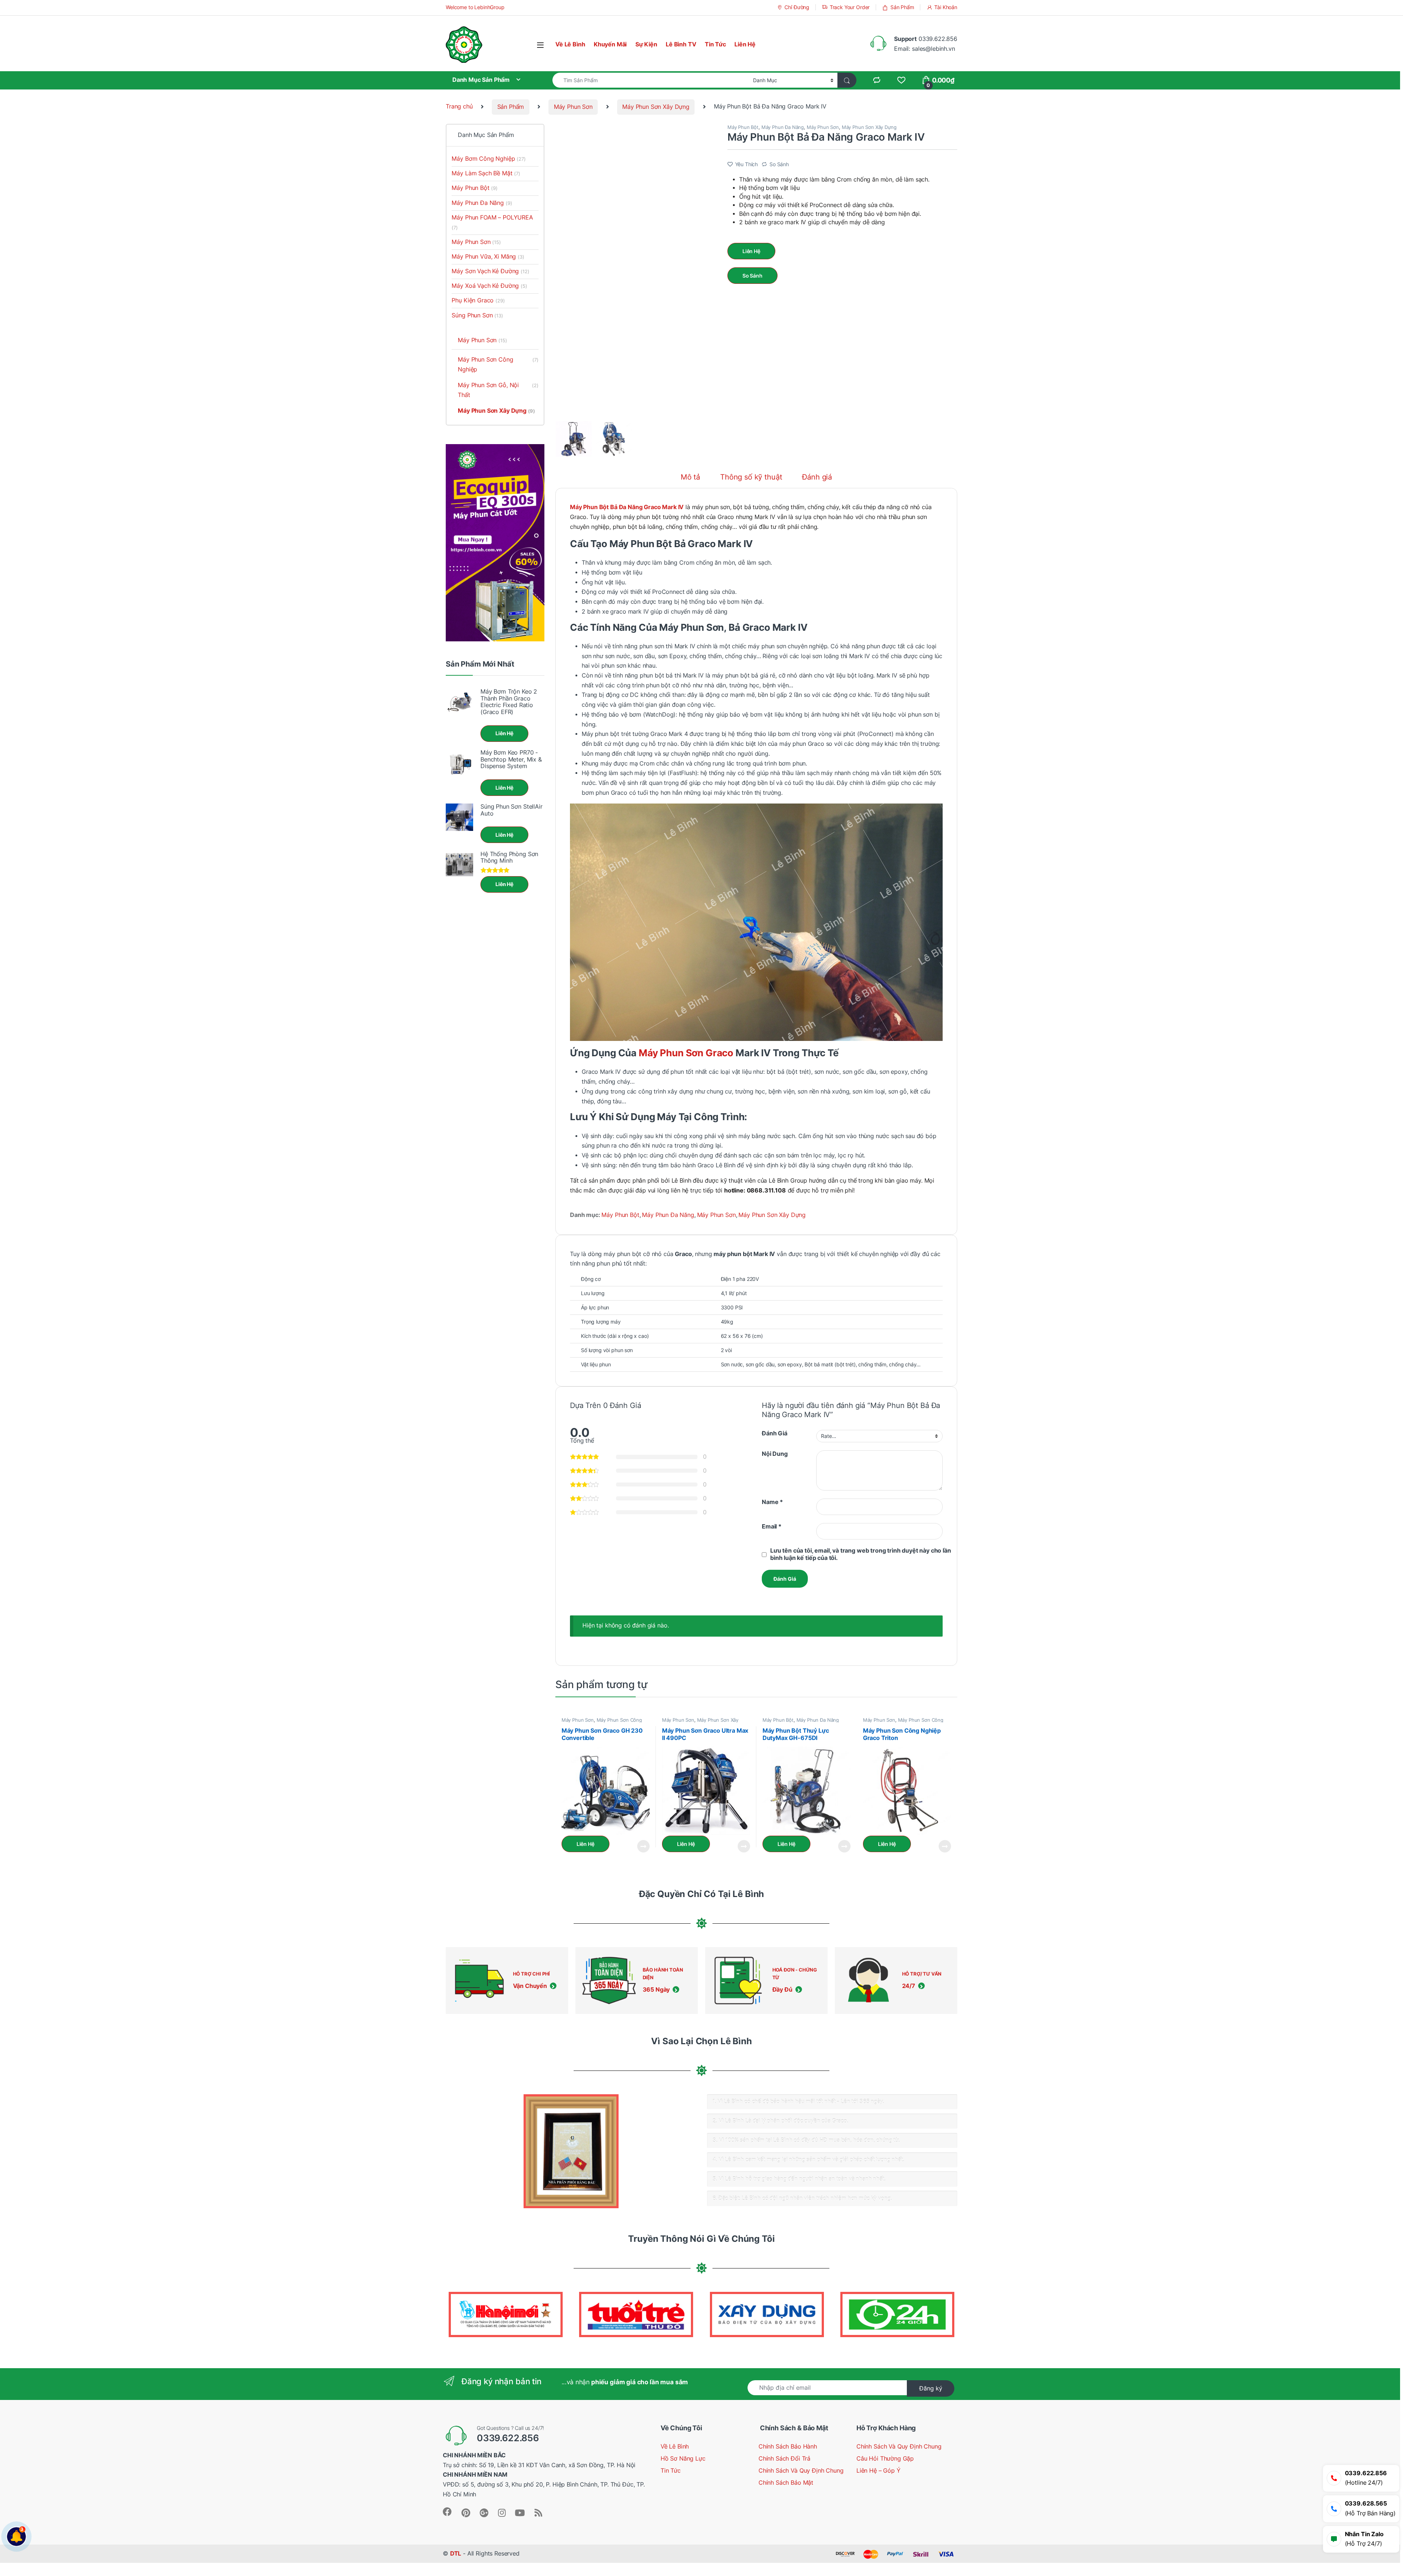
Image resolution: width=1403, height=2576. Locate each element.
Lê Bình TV (681, 44)
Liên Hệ (745, 44)
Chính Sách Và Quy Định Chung (801, 2471)
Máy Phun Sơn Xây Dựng (656, 107)
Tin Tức (715, 44)
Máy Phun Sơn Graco (686, 1053)
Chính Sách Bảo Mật (786, 2483)
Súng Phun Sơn (477, 315)
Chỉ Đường (797, 7)
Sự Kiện (646, 44)
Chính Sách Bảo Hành (788, 2447)
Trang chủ (459, 107)
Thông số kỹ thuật (751, 477)
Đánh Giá (775, 1433)
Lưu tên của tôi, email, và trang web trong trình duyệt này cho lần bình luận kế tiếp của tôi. (861, 1554)
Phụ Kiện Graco (478, 300)
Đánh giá (817, 477)
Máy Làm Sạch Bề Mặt (486, 173)
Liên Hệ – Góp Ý (879, 2471)
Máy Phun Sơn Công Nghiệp (602, 1722)
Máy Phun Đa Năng (783, 127)
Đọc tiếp (643, 1846)
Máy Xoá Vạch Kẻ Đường (489, 286)
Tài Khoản (946, 7)
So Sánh (779, 164)
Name (772, 1502)
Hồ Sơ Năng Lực (683, 2459)
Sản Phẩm (902, 7)
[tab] (690, 481)
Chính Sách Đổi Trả (784, 2459)
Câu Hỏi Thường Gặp (885, 2459)
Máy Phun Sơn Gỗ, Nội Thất (498, 390)
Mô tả (690, 477)
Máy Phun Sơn (573, 107)
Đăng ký (931, 2388)
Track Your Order (850, 7)
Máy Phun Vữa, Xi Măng (488, 257)
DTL (456, 2554)
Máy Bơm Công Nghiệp (488, 159)
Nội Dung (775, 1454)
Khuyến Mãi (610, 44)
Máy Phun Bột (743, 127)
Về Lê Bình (570, 44)
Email (772, 1526)
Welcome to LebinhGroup (475, 7)
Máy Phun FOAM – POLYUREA (492, 222)
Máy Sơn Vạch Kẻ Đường (490, 271)
